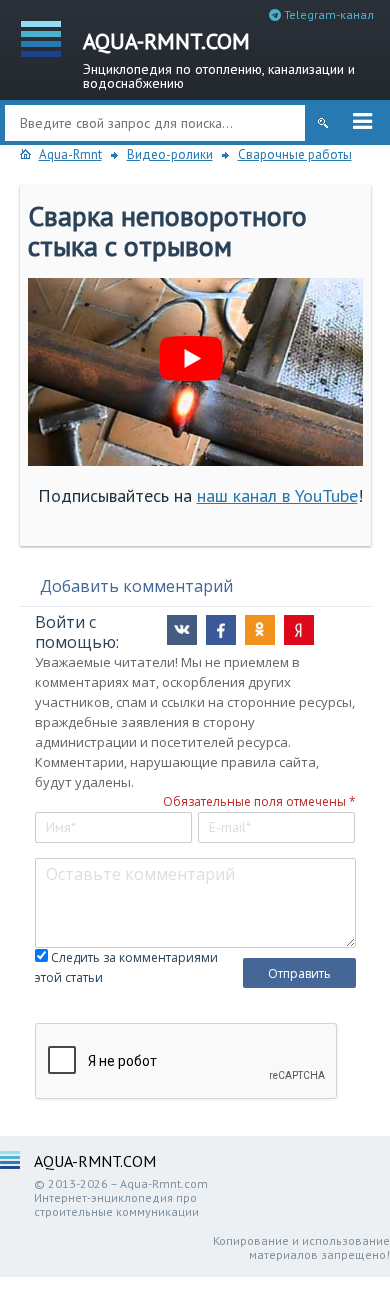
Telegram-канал (327, 14)
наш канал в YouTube (277, 495)
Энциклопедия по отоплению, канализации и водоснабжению (219, 58)
